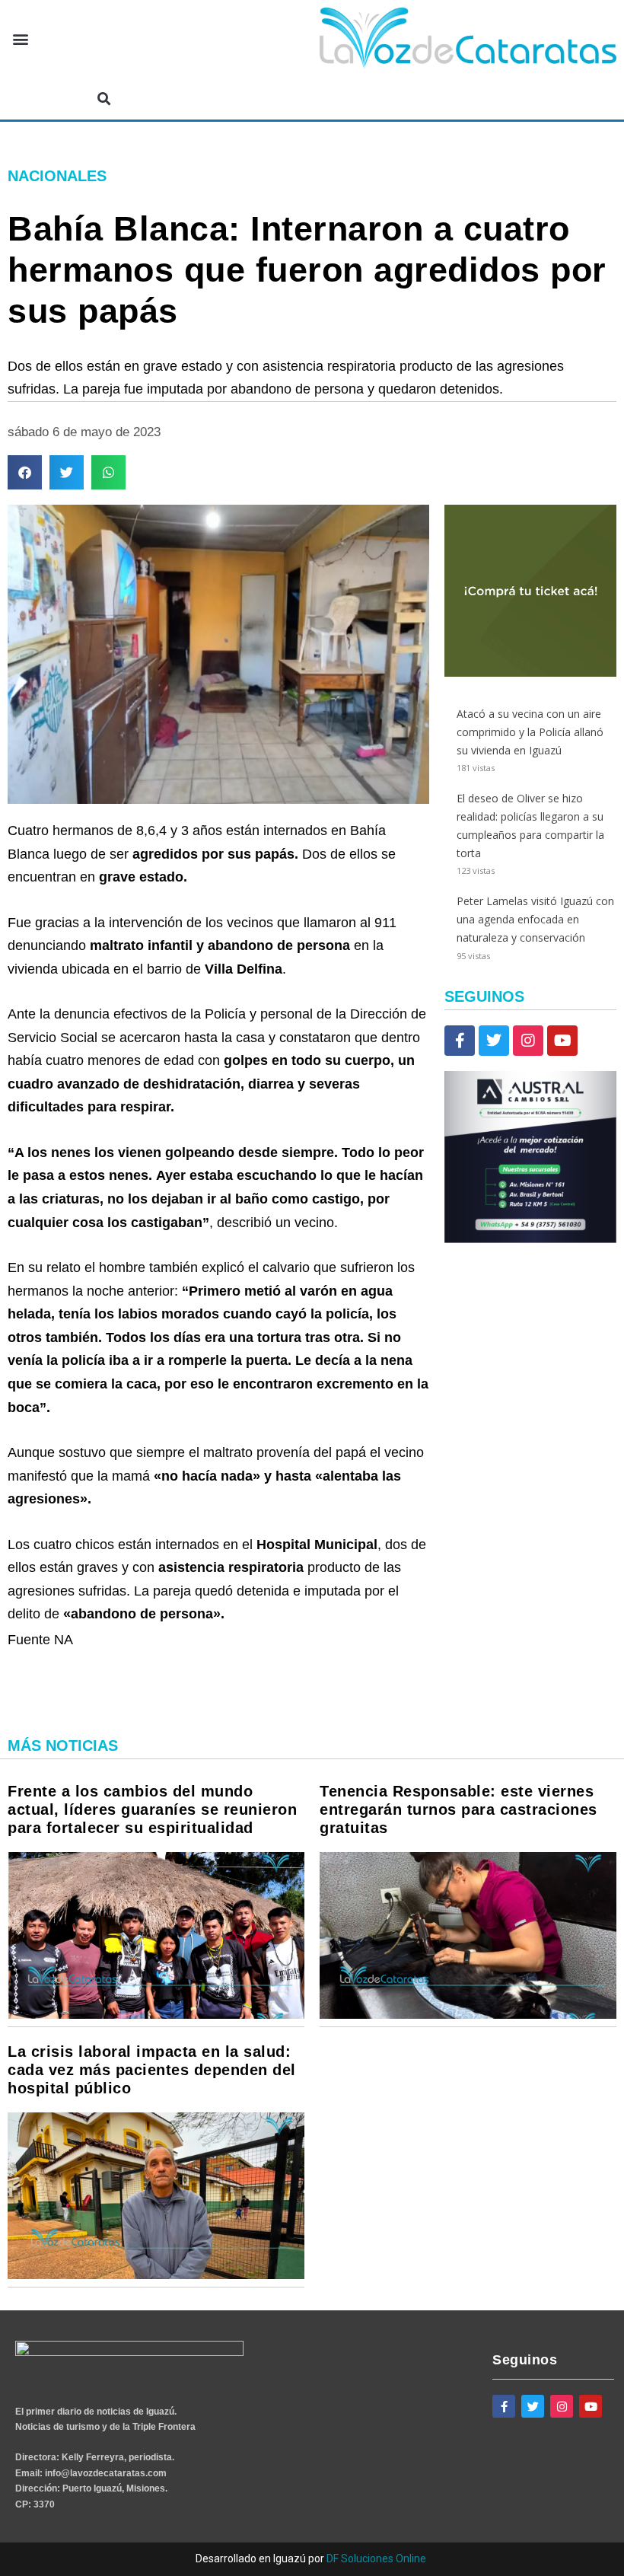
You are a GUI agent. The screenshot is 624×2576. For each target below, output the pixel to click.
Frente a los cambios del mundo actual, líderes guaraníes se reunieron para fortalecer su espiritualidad (152, 1809)
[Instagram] (528, 1041)
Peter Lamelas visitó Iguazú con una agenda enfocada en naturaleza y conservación (535, 919)
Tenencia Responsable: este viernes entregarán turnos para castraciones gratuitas (458, 1809)
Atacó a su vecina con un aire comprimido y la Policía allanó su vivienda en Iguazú (530, 732)
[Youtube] (562, 1041)
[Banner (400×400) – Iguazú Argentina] (530, 673)
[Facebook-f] (460, 1041)
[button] (20, 39)
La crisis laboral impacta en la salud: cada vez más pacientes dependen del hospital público (152, 2070)
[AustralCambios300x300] (530, 1239)
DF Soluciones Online (376, 2558)
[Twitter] (494, 1041)
